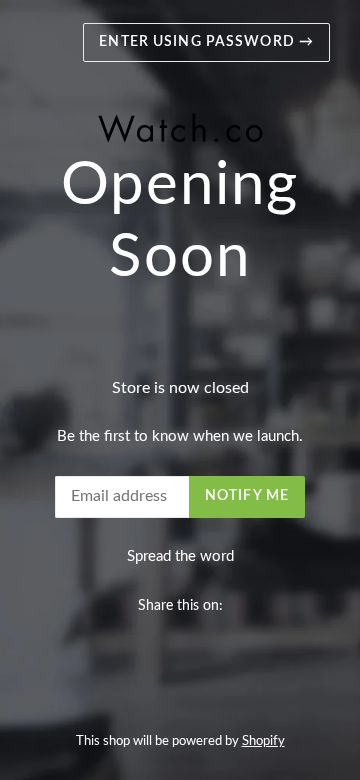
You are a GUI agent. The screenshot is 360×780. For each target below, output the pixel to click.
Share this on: (180, 606)
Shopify (263, 741)
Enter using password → (206, 42)
